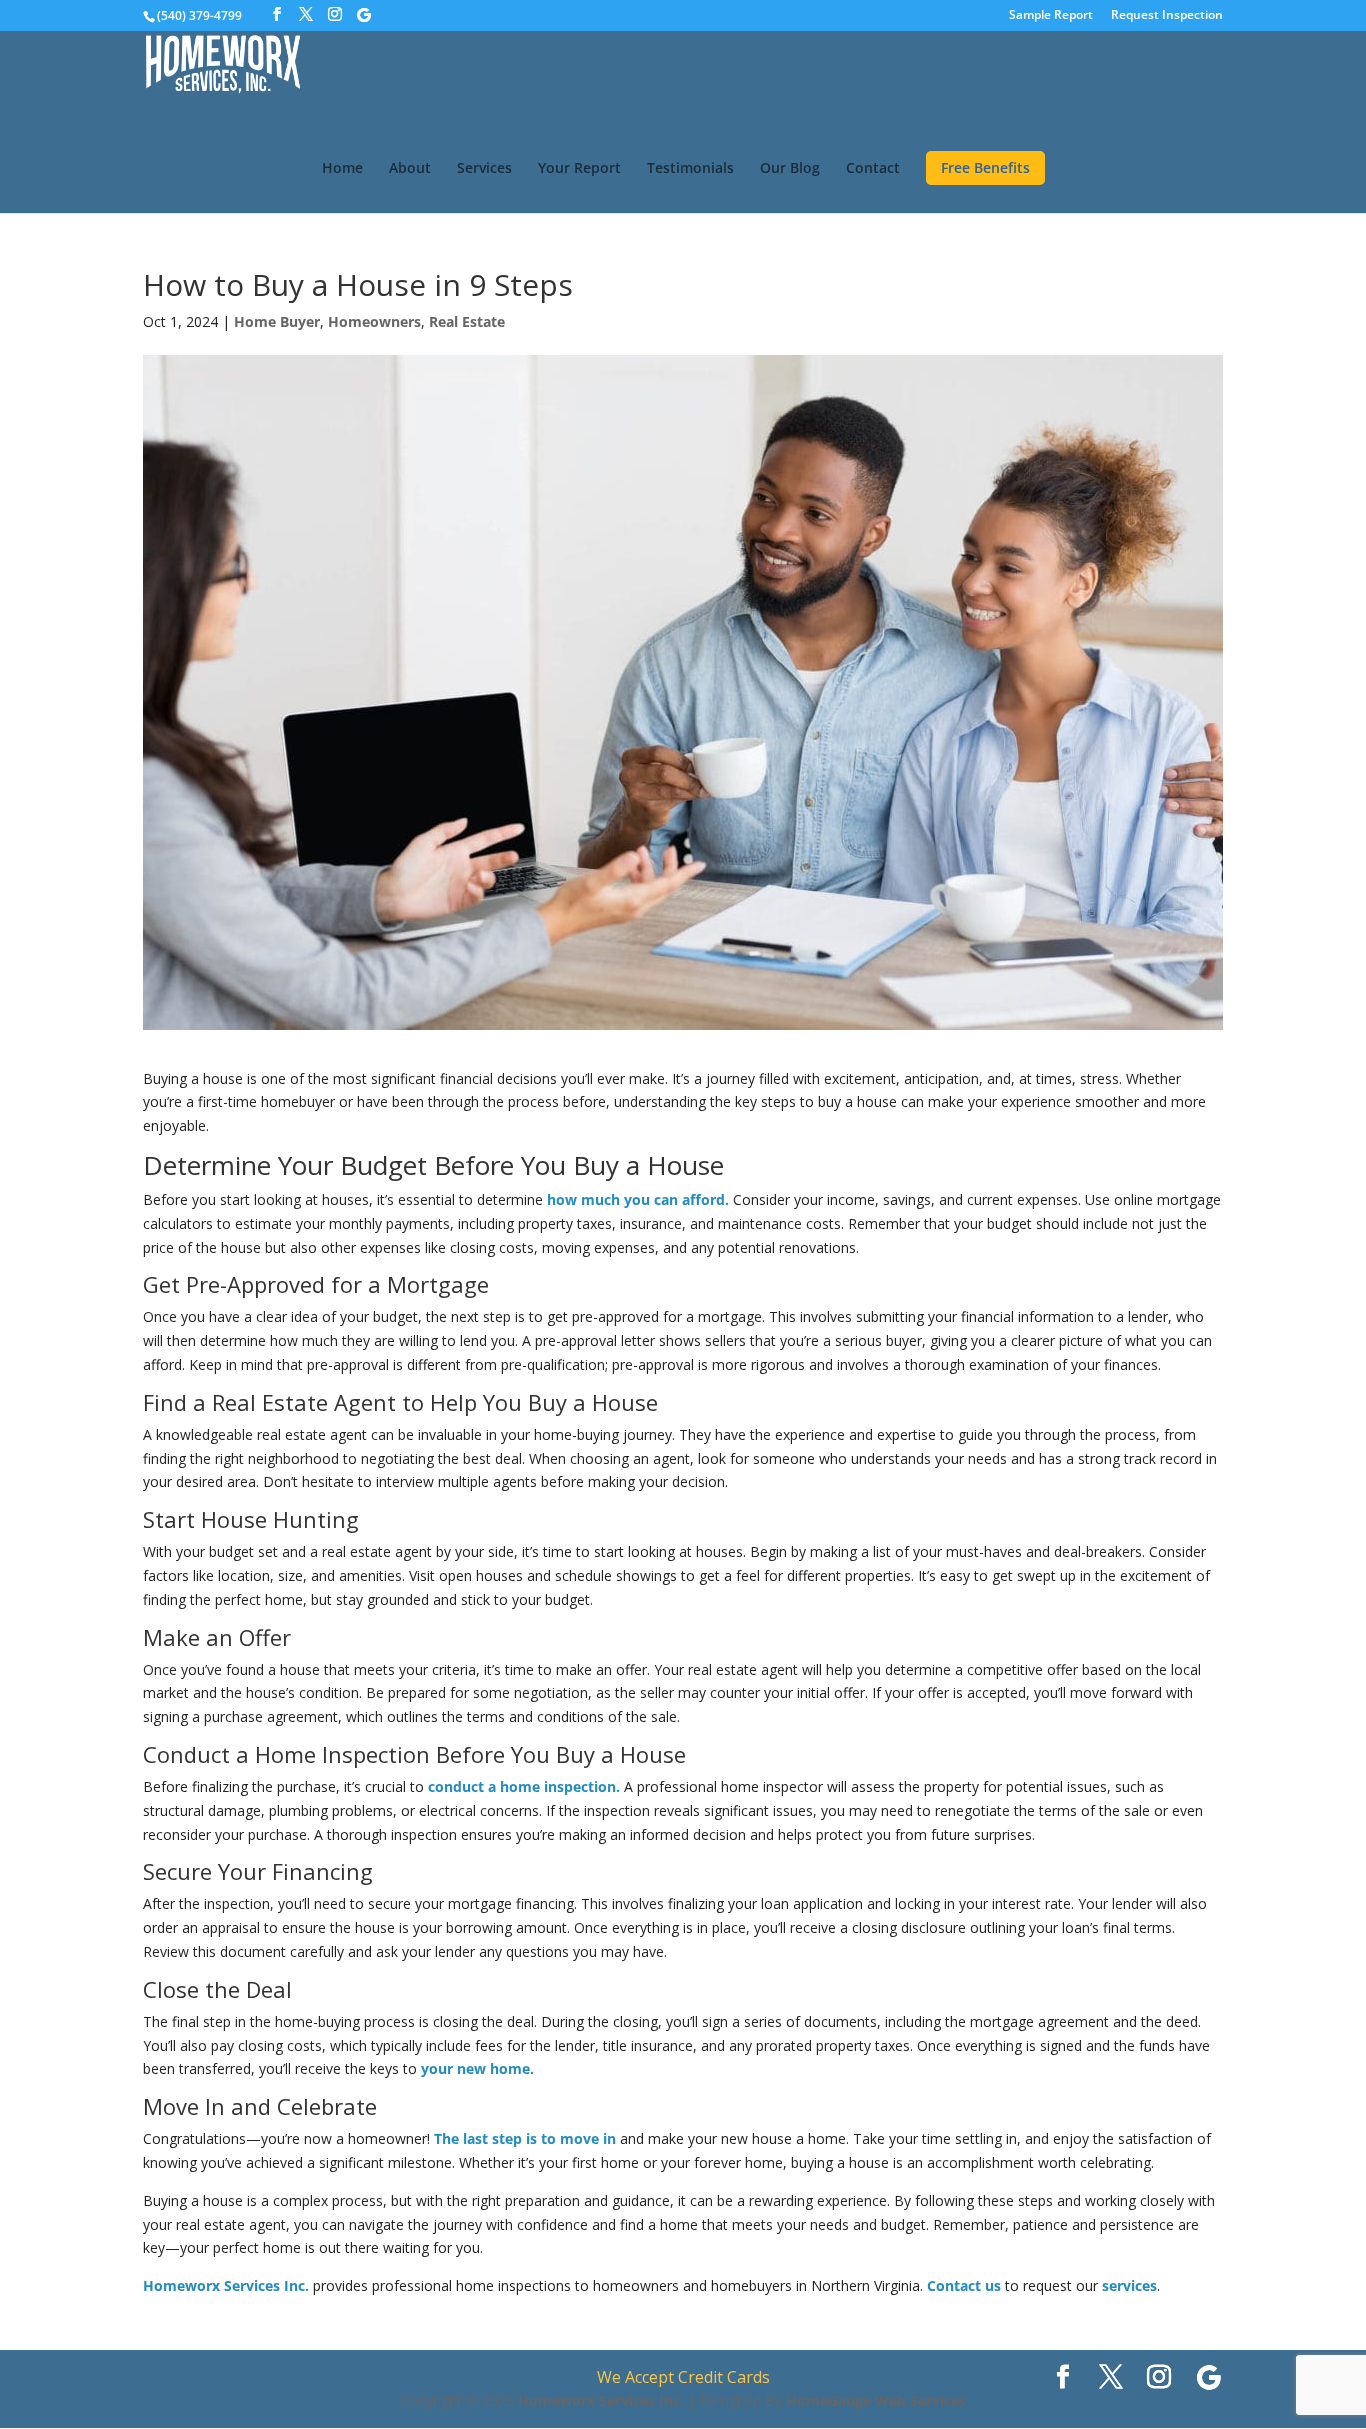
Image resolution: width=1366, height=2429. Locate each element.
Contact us (964, 2285)
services (1129, 2285)
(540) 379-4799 (199, 15)
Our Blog (790, 169)
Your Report (579, 169)
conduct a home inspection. (524, 1786)
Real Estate (467, 321)
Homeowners (374, 321)
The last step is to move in (525, 2138)
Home (342, 169)
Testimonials (690, 169)
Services (484, 169)
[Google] (364, 15)
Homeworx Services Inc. (226, 2285)
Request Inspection (1167, 16)
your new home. (477, 2068)
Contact (873, 169)
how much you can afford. (638, 1199)
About (410, 169)
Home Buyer (277, 321)
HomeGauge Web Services (876, 2400)
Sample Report (1051, 16)
